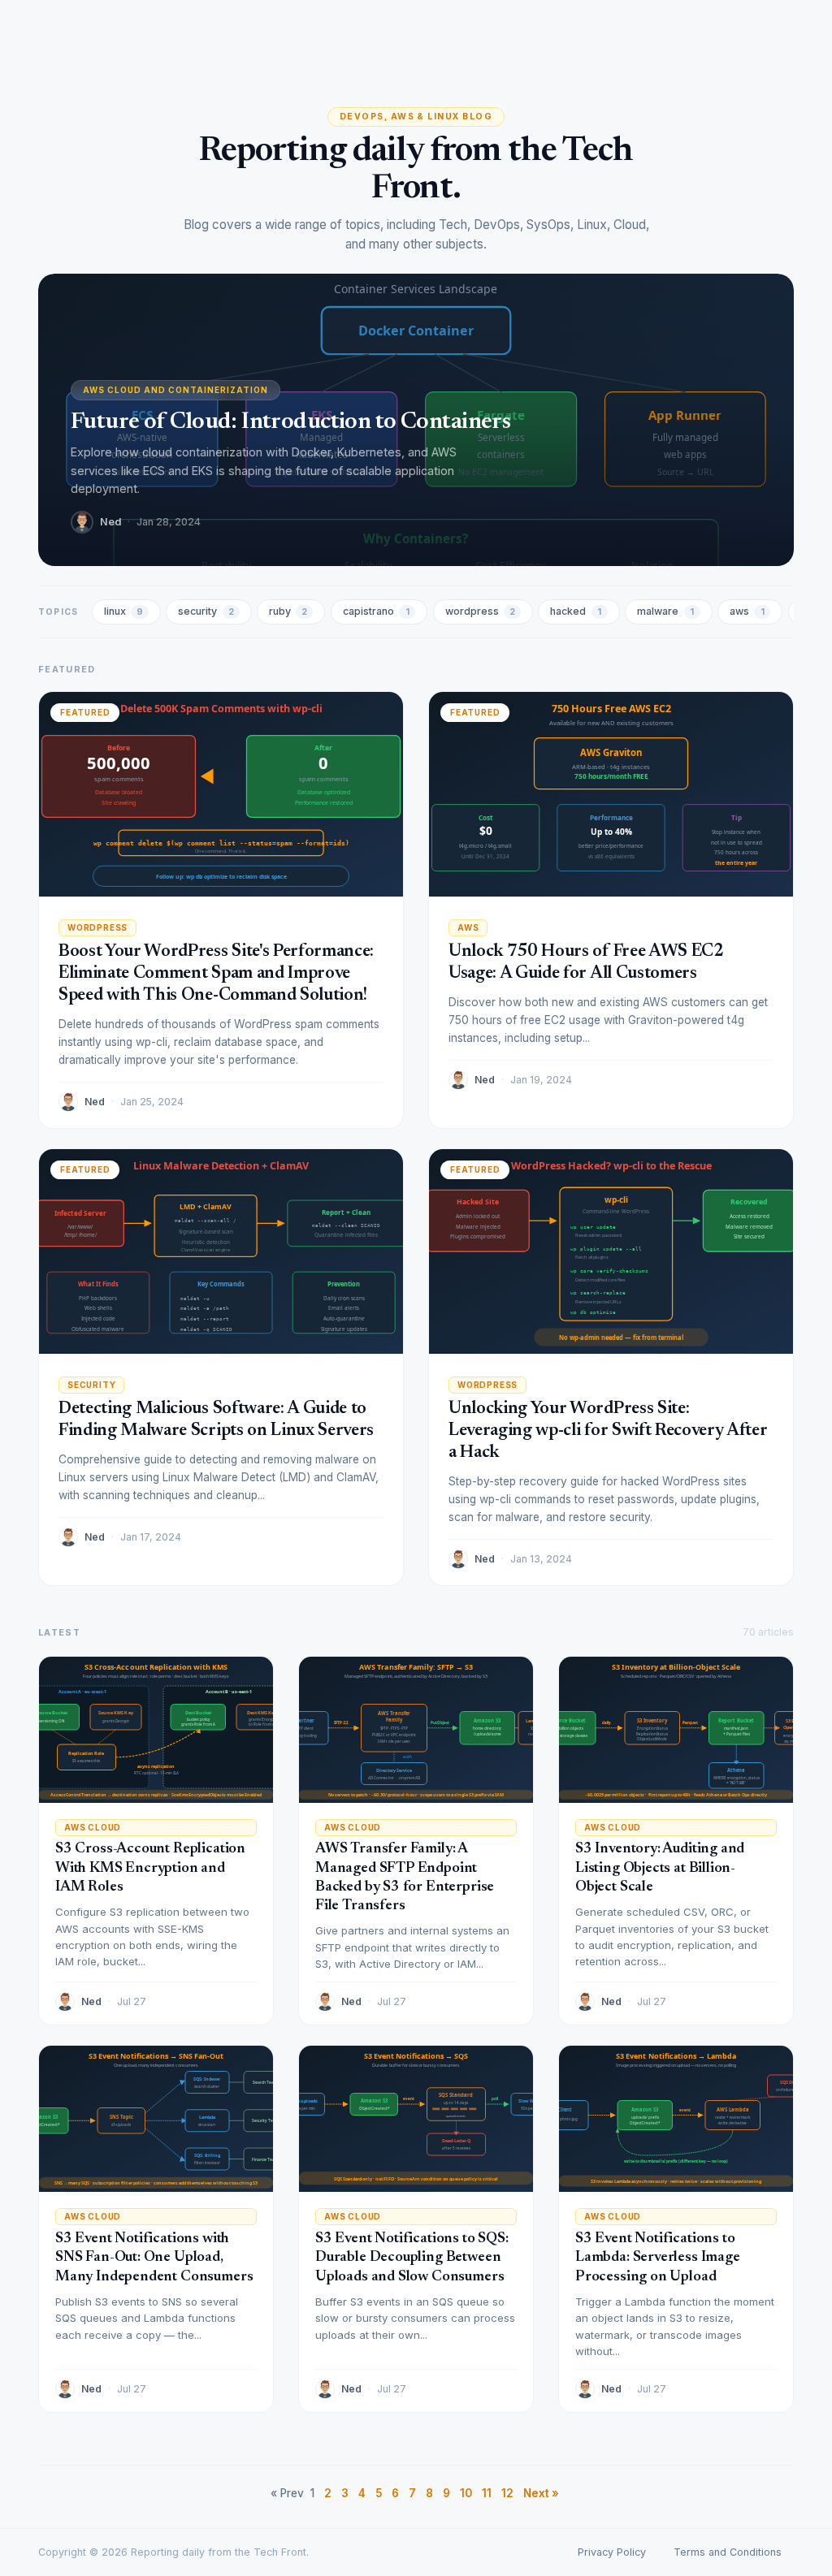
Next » (541, 2493)
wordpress (480, 611)
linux (123, 611)
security (206, 611)
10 (466, 2493)
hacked (576, 611)
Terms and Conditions (728, 2552)
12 (507, 2493)
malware (665, 611)
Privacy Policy (612, 2552)
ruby (288, 611)
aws (747, 611)
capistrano (376, 611)
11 (487, 2493)
